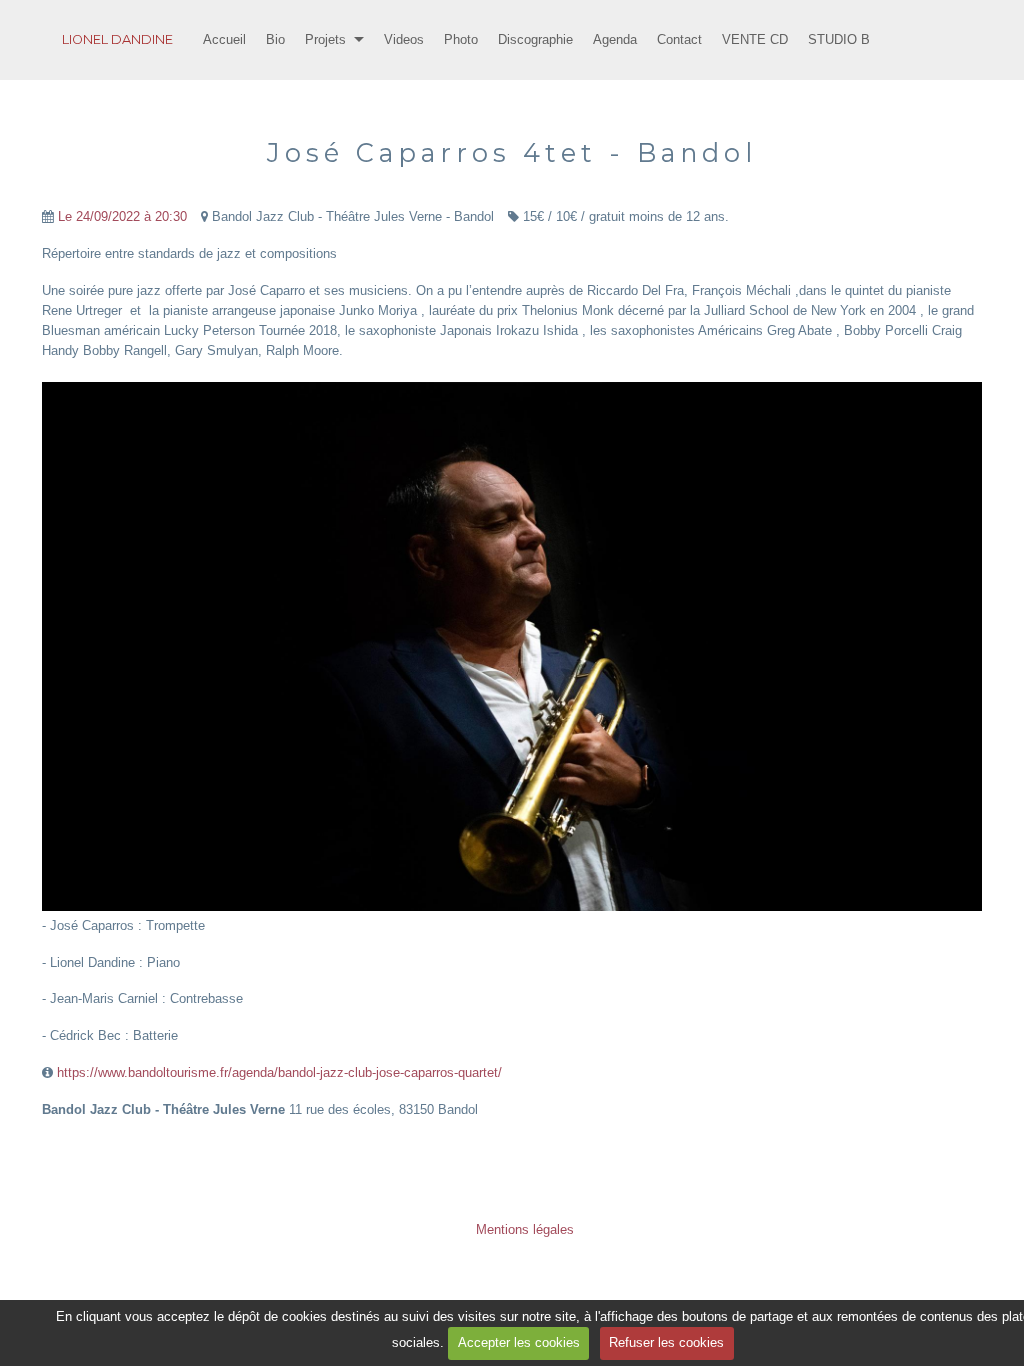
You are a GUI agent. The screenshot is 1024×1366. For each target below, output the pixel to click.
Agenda (615, 39)
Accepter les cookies (519, 1342)
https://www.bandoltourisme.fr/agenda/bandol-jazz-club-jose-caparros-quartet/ (279, 1072)
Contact (679, 39)
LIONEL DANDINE (117, 39)
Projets (325, 39)
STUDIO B (839, 39)
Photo (461, 39)
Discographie (535, 39)
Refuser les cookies (666, 1342)
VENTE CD (755, 39)
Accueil (224, 39)
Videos (404, 39)
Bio (275, 39)
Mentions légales (525, 1229)
